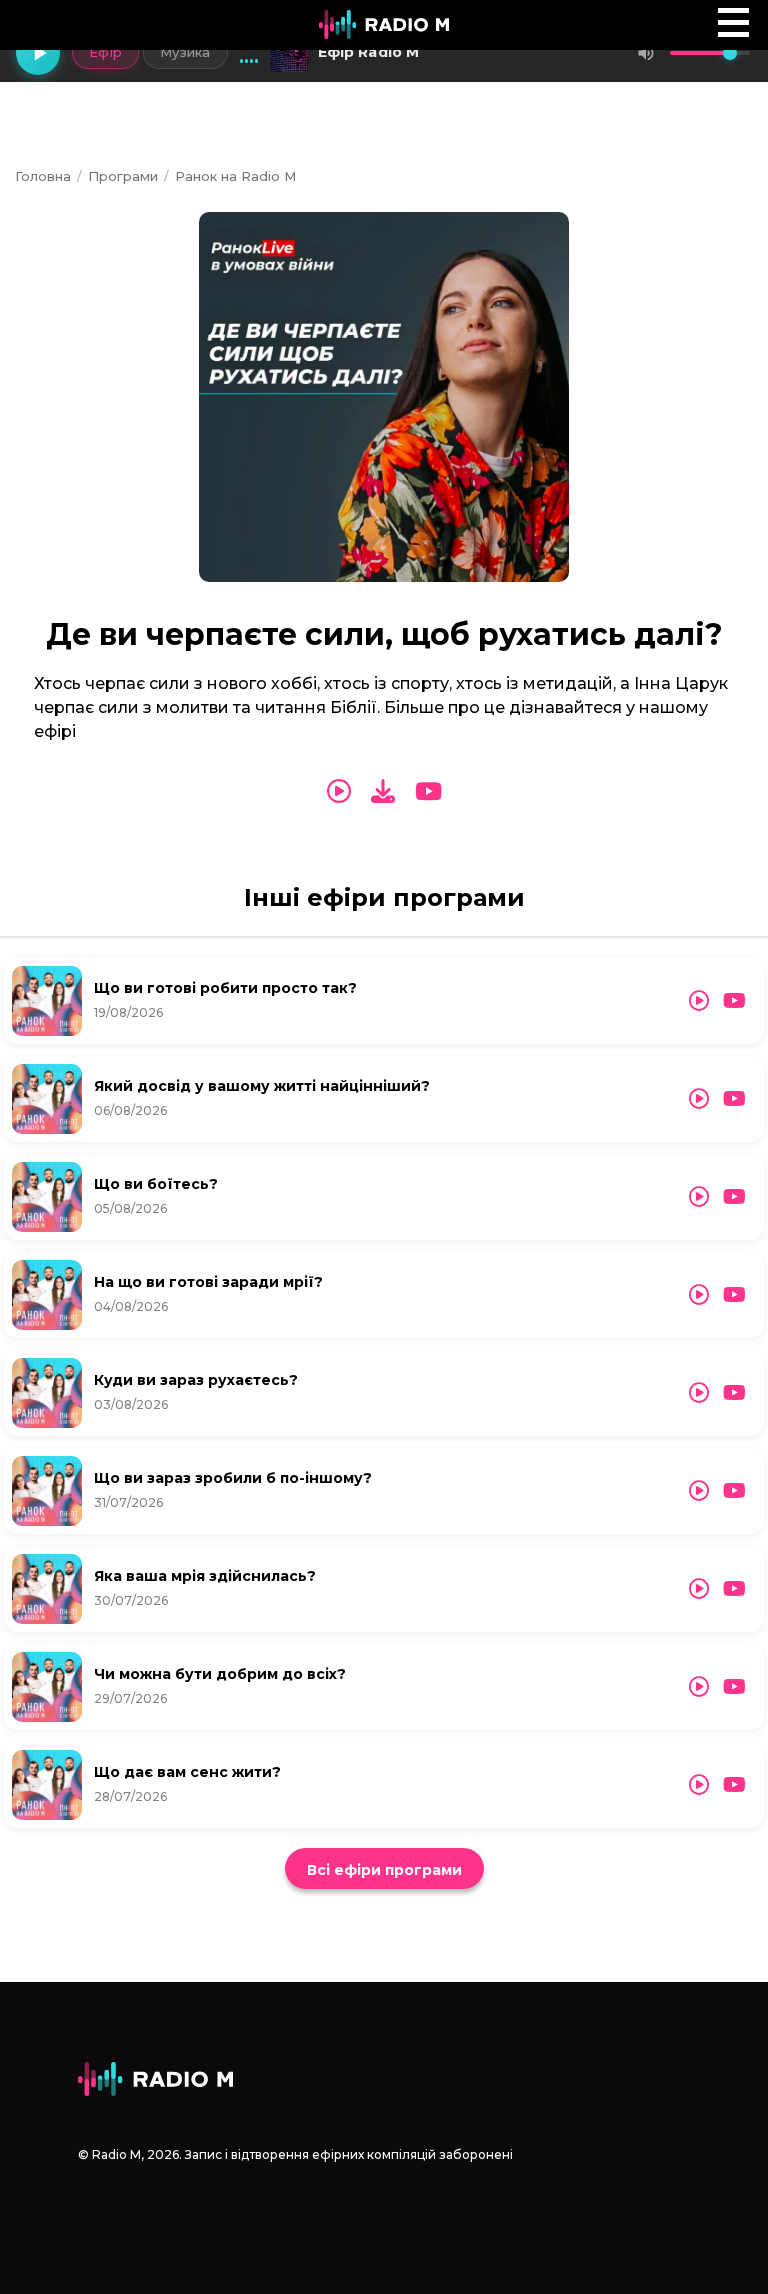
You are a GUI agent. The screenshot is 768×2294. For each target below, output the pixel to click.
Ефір (105, 52)
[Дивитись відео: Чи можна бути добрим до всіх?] (734, 1687)
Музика (185, 52)
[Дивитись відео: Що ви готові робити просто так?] (734, 1001)
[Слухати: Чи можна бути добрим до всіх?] (699, 1687)
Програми (123, 176)
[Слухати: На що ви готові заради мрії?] (699, 1295)
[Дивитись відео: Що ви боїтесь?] (734, 1197)
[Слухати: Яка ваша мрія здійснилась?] (699, 1589)
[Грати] (38, 53)
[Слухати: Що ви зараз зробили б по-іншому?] (699, 1491)
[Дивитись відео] (428, 792)
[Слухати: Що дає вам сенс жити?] (699, 1785)
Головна (43, 176)
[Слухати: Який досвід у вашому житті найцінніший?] (699, 1099)
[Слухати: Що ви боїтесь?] (699, 1197)
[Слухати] (339, 792)
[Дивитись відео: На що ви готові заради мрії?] (734, 1295)
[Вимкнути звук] (646, 53)
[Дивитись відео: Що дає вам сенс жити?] (734, 1785)
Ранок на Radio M (235, 176)
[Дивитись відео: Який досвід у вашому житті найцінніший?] (734, 1099)
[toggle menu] (733, 22)
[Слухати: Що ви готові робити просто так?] (699, 1001)
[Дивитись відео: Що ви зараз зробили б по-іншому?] (734, 1491)
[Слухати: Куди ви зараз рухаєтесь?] (699, 1393)
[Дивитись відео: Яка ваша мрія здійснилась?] (734, 1589)
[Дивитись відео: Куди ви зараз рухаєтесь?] (734, 1393)
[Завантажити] (383, 791)
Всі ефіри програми (384, 1870)
